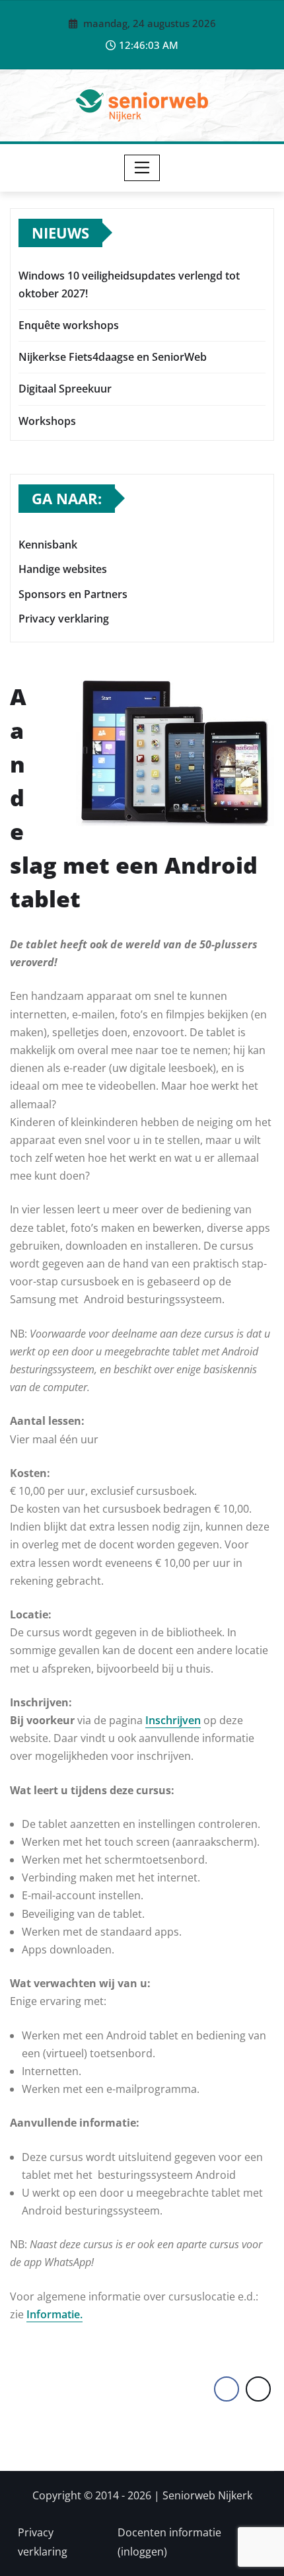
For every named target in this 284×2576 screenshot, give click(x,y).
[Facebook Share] (227, 2389)
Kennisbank (48, 545)
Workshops (47, 421)
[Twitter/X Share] (258, 2389)
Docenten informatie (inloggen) (169, 2542)
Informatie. (54, 2314)
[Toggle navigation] (142, 168)
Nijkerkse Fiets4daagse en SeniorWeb (113, 357)
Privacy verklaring (64, 619)
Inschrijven (173, 1720)
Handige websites (63, 570)
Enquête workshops (69, 325)
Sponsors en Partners (73, 594)
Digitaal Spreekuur (65, 389)
